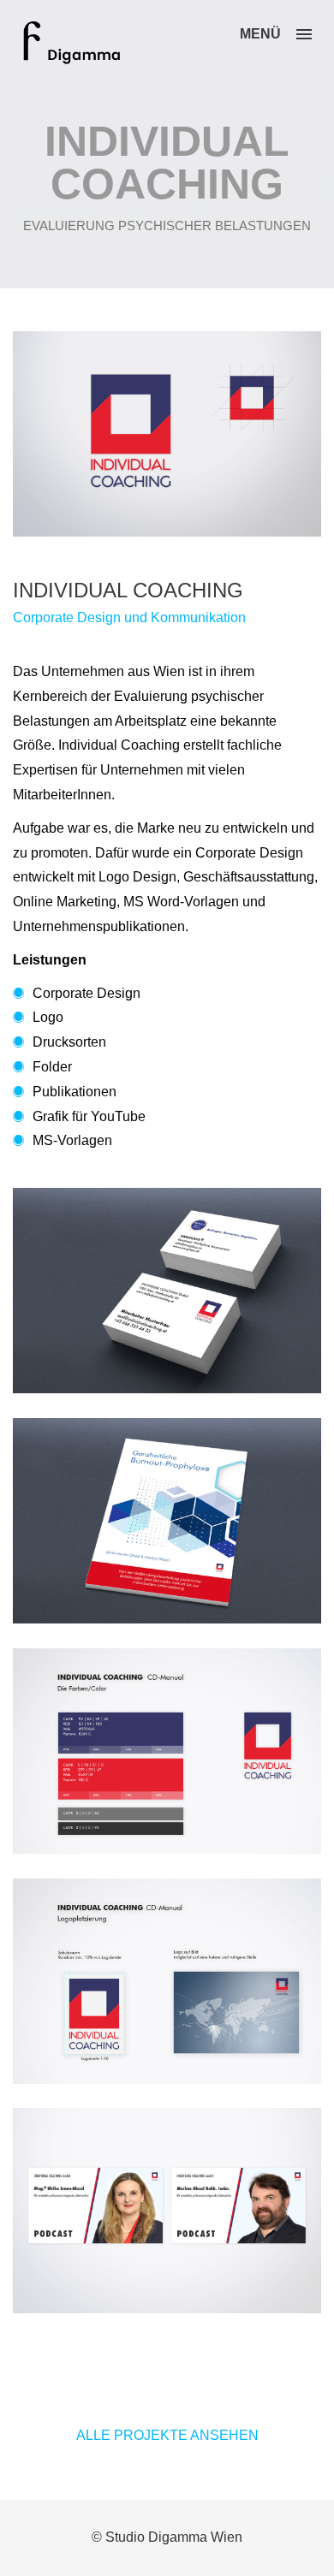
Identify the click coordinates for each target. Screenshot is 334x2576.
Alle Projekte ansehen (167, 2435)
